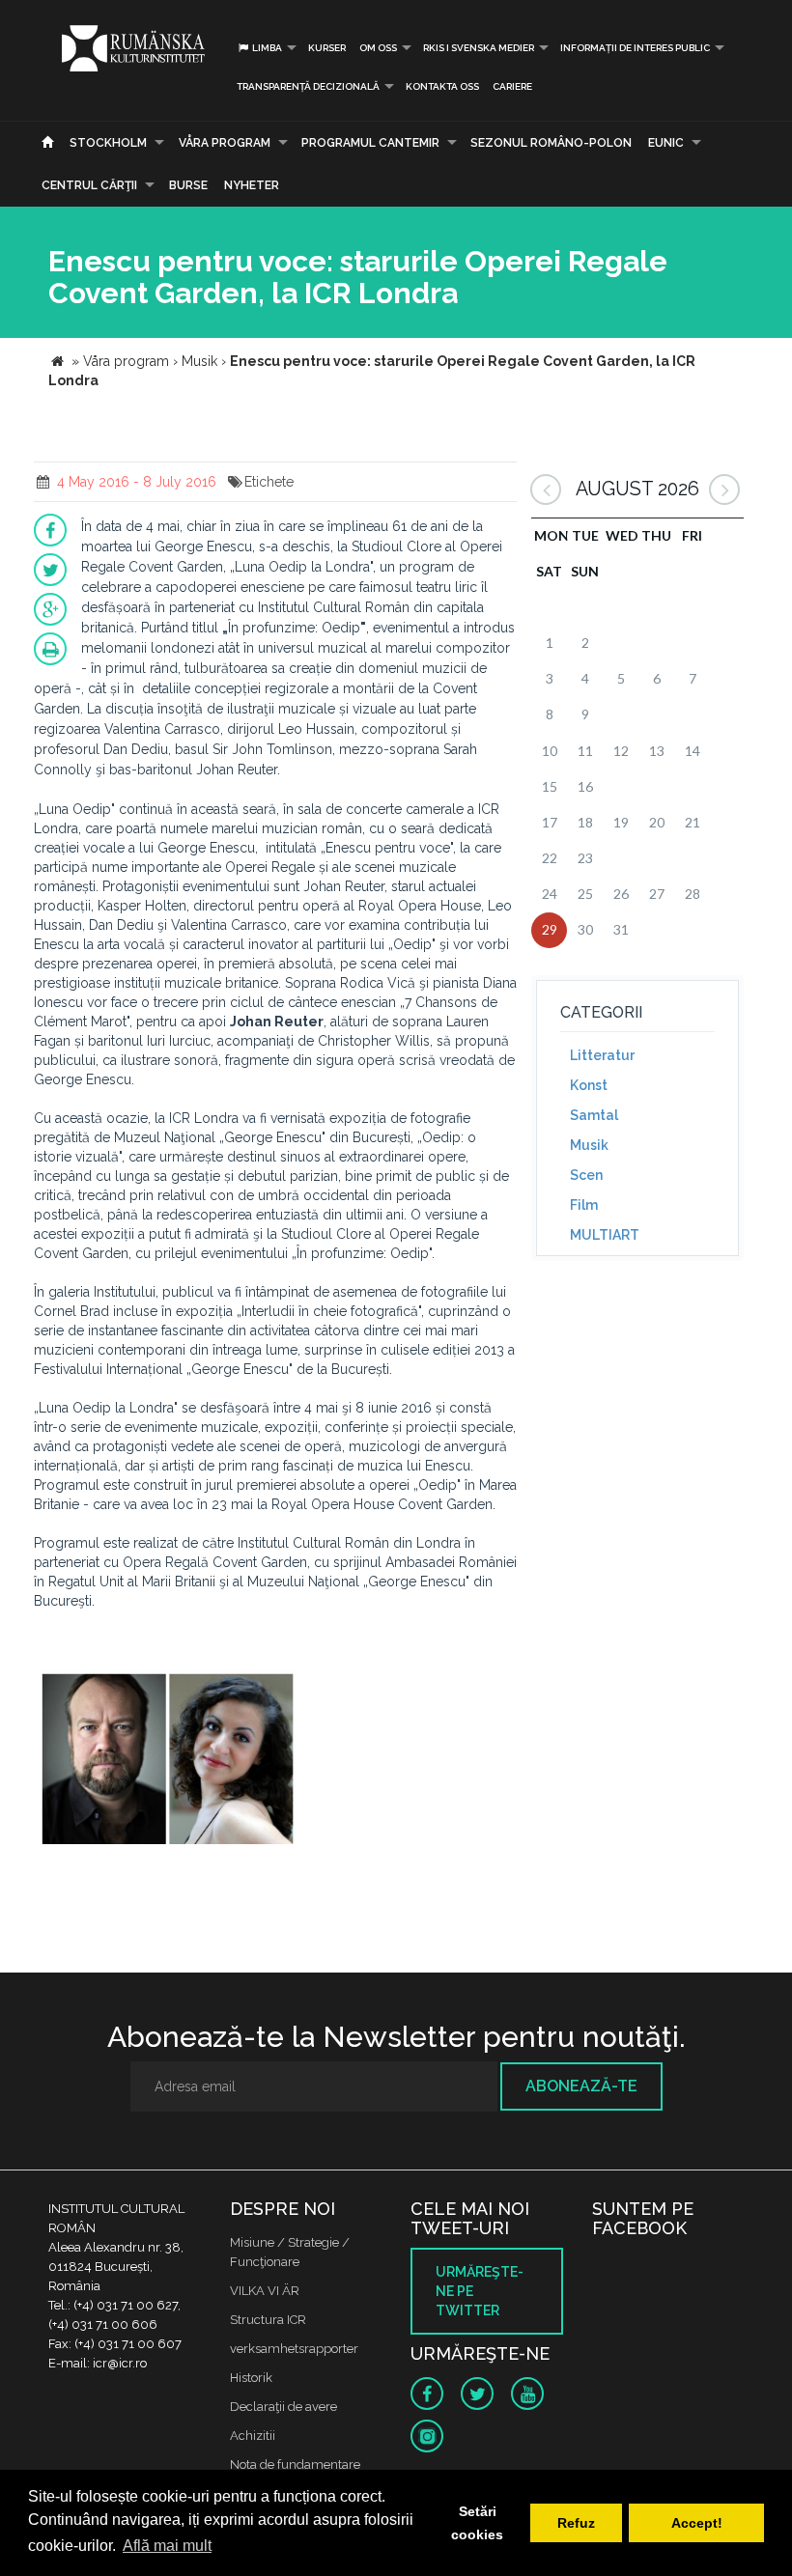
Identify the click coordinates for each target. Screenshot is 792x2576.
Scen (586, 1175)
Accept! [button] (697, 2523)
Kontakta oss (442, 86)
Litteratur (602, 1055)
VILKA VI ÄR (265, 2291)
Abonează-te (581, 2086)
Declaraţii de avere (283, 2407)
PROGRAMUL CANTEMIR (370, 143)
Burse (188, 185)
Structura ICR (268, 2320)
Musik (589, 1145)
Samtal (594, 1115)
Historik (251, 2378)
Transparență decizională (308, 86)
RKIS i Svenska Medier (479, 48)
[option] (168, 1760)
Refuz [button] (576, 2523)
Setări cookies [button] (477, 2523)
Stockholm (108, 143)
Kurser (327, 48)
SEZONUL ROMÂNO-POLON (551, 143)
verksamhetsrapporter (294, 2349)
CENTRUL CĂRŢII (89, 185)
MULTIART (605, 1235)
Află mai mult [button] (167, 2546)
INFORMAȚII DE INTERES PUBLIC (635, 48)
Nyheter (252, 185)
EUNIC (666, 143)
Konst (589, 1085)
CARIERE (512, 86)
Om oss (378, 48)
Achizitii (253, 2436)
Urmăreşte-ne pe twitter (480, 2291)
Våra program (225, 143)
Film (584, 1205)
